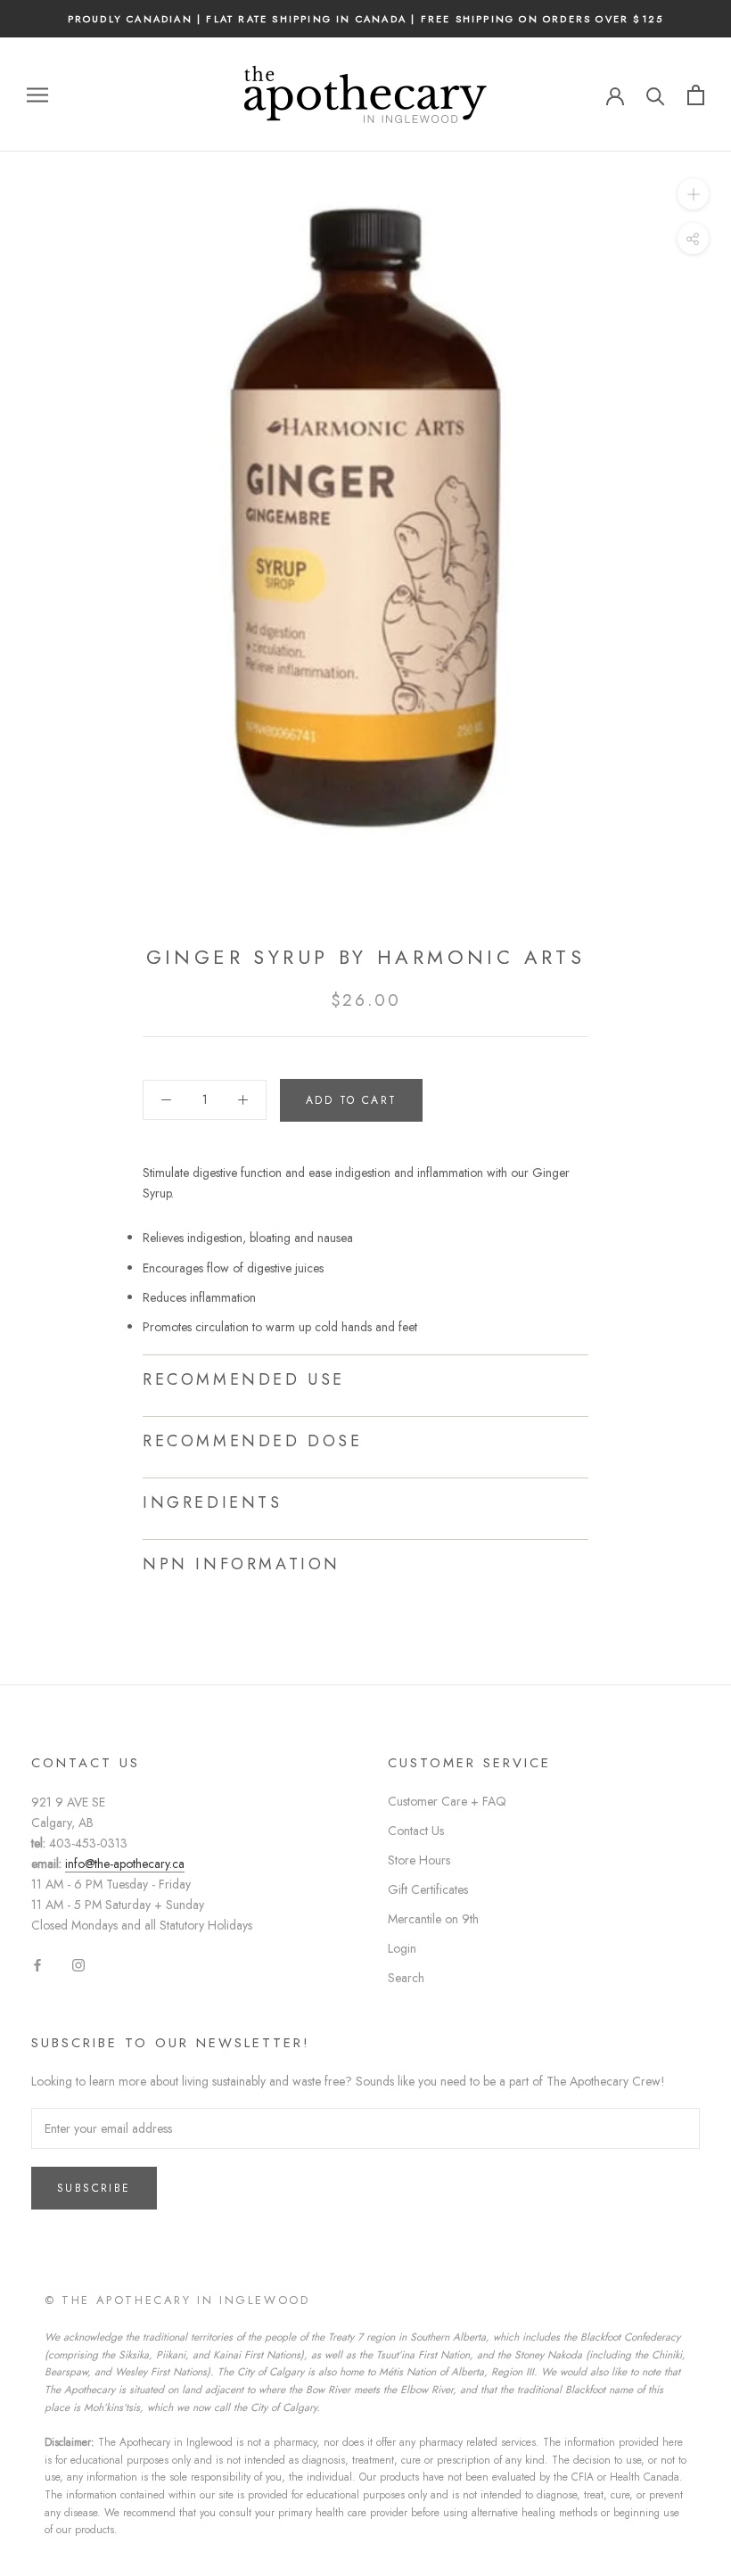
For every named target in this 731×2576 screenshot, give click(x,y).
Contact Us (416, 1831)
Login (402, 1948)
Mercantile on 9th (433, 1919)
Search (406, 1978)
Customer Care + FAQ (447, 1801)
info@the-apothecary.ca (125, 1864)
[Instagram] (78, 1964)
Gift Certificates (428, 1889)
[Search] (656, 95)
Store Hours (419, 1860)
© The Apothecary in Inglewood (177, 2300)
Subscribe (94, 2188)
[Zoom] (693, 194)
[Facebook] (37, 1964)
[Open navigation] (37, 95)
